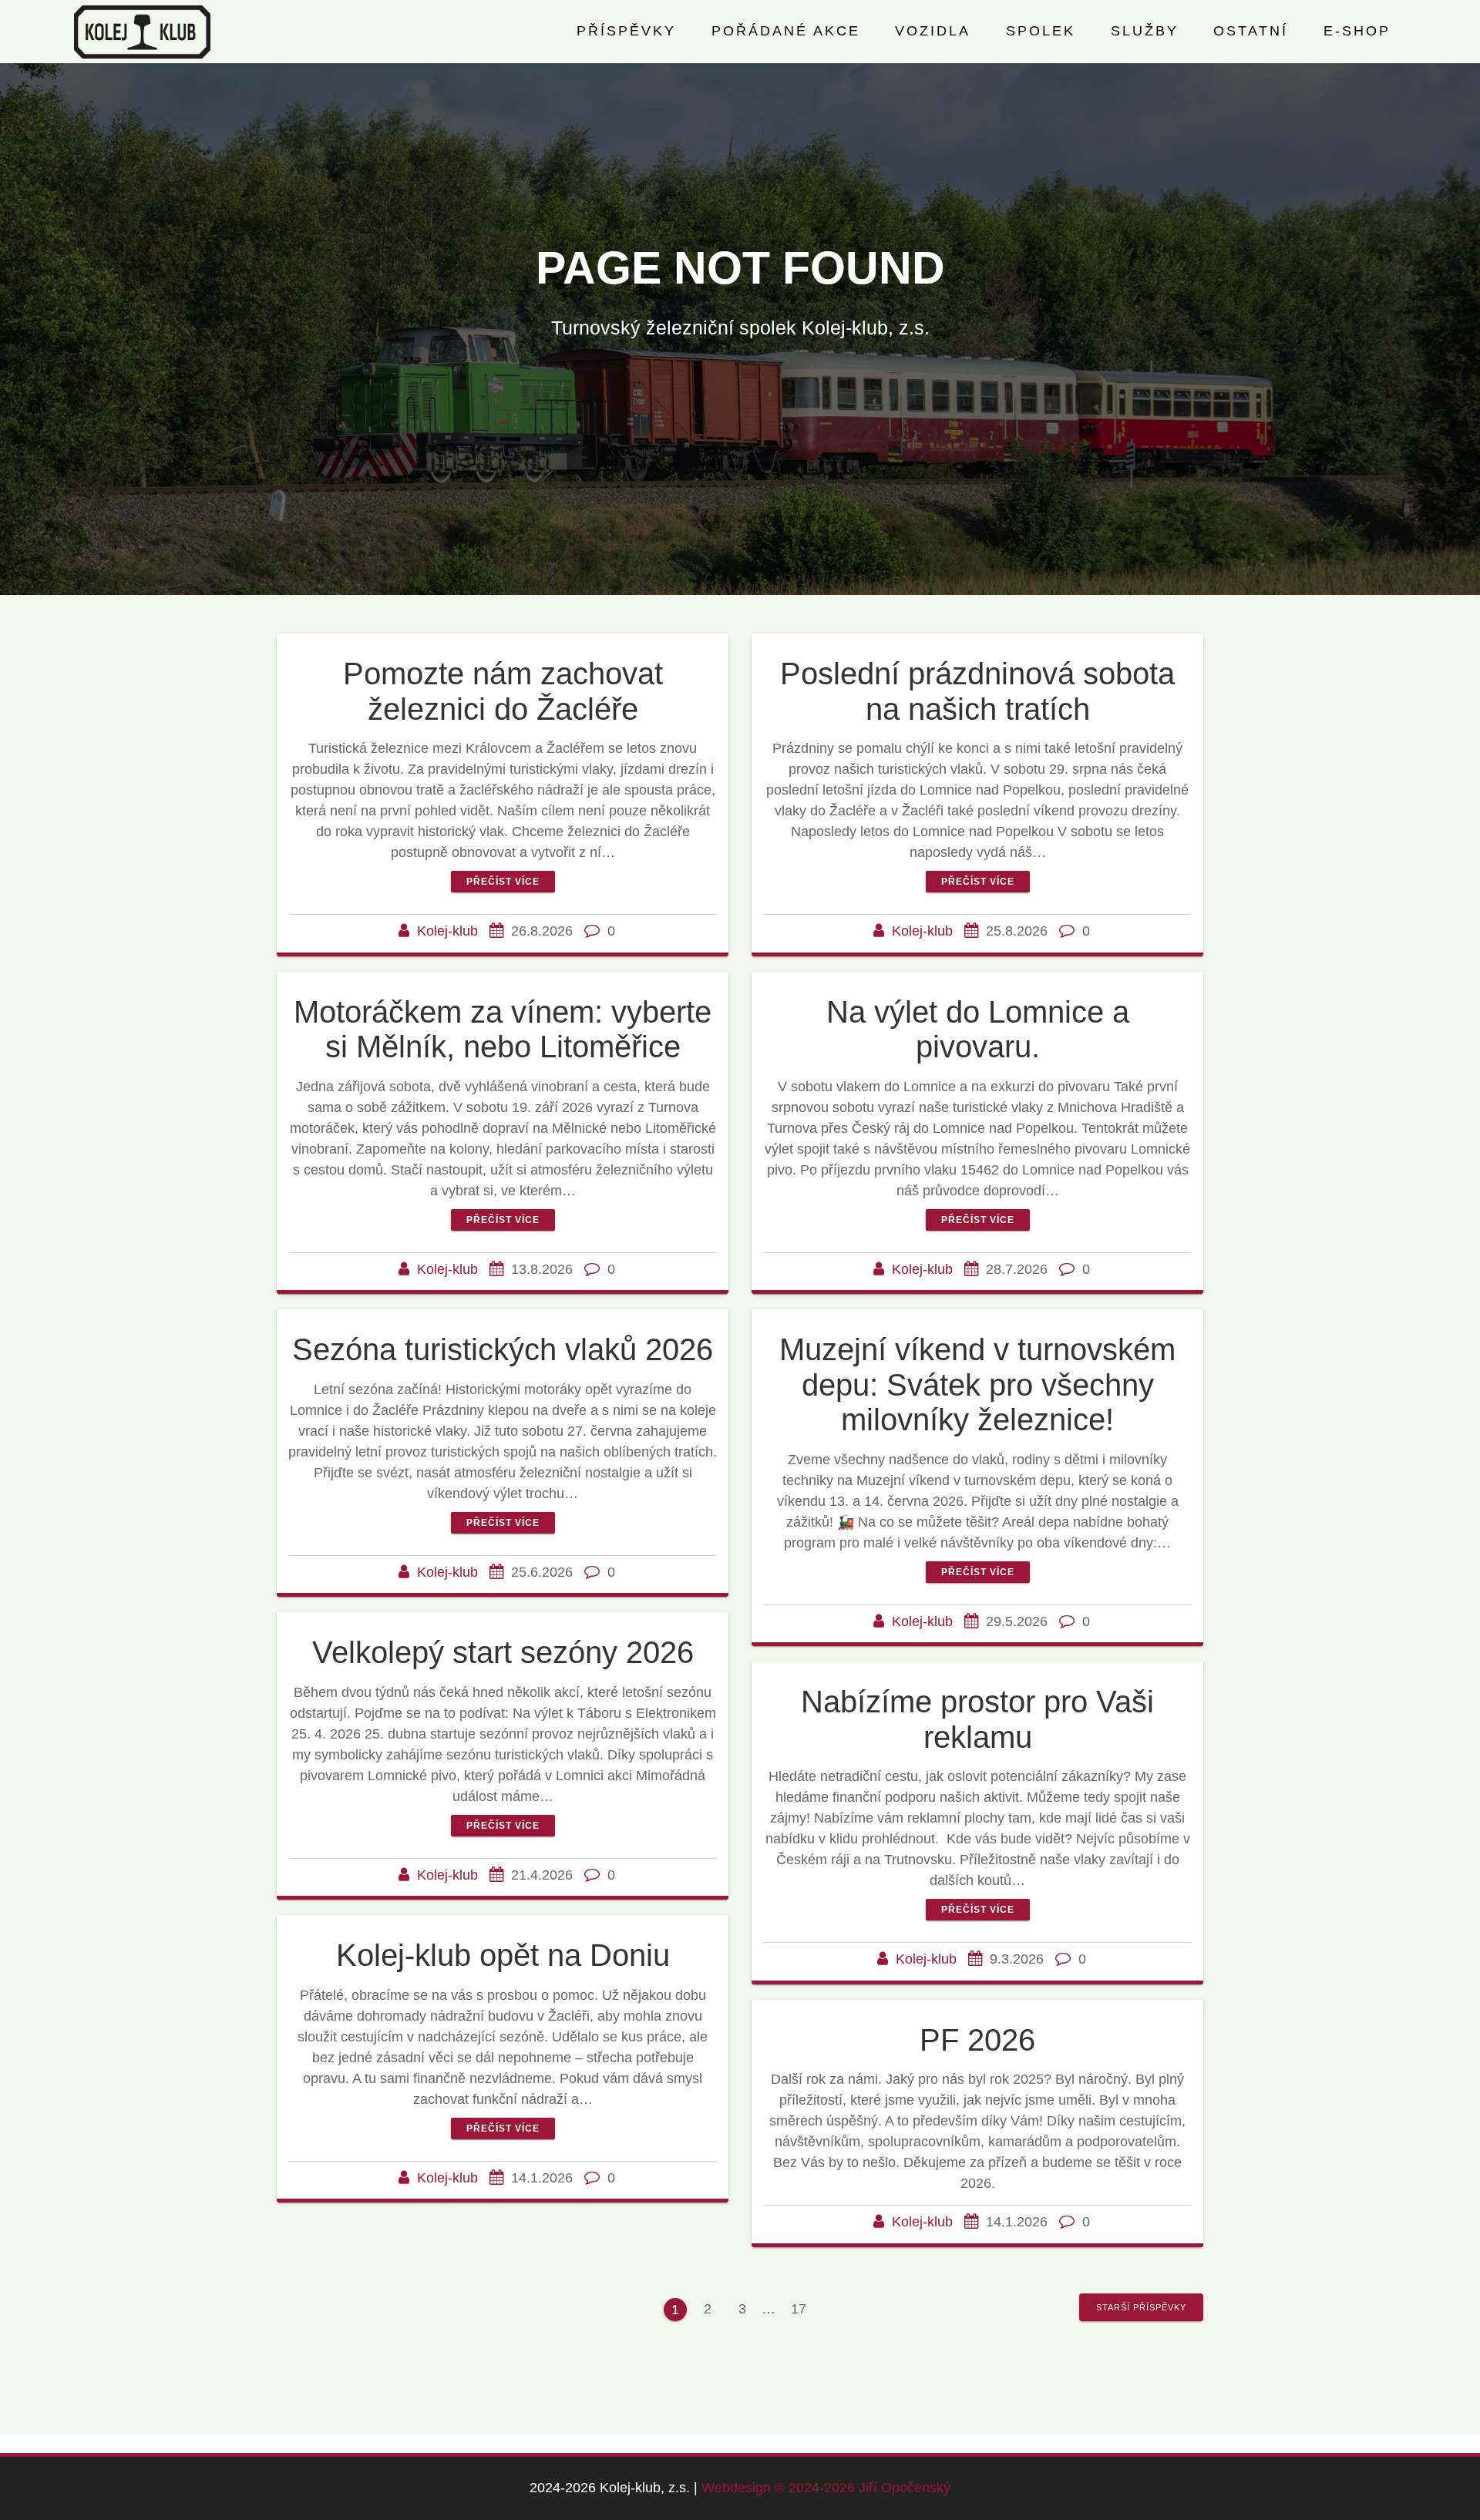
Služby (1145, 31)
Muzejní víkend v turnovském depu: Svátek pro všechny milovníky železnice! (977, 1384)
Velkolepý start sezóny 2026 (503, 1652)
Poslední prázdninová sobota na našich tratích (977, 691)
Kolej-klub (447, 931)
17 (804, 2307)
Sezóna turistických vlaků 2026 (503, 1349)
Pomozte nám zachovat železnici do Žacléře (503, 691)
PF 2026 (977, 2040)
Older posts (1141, 2307)
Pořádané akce (786, 31)
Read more (503, 882)
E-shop (1357, 31)
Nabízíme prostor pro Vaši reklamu (977, 1719)
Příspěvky (626, 31)
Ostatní (1251, 31)
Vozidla (933, 31)
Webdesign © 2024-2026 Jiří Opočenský (826, 2488)
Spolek (1041, 31)
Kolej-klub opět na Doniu (503, 1955)
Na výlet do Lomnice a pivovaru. (978, 1030)
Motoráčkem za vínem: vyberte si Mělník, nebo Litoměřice (503, 1030)
